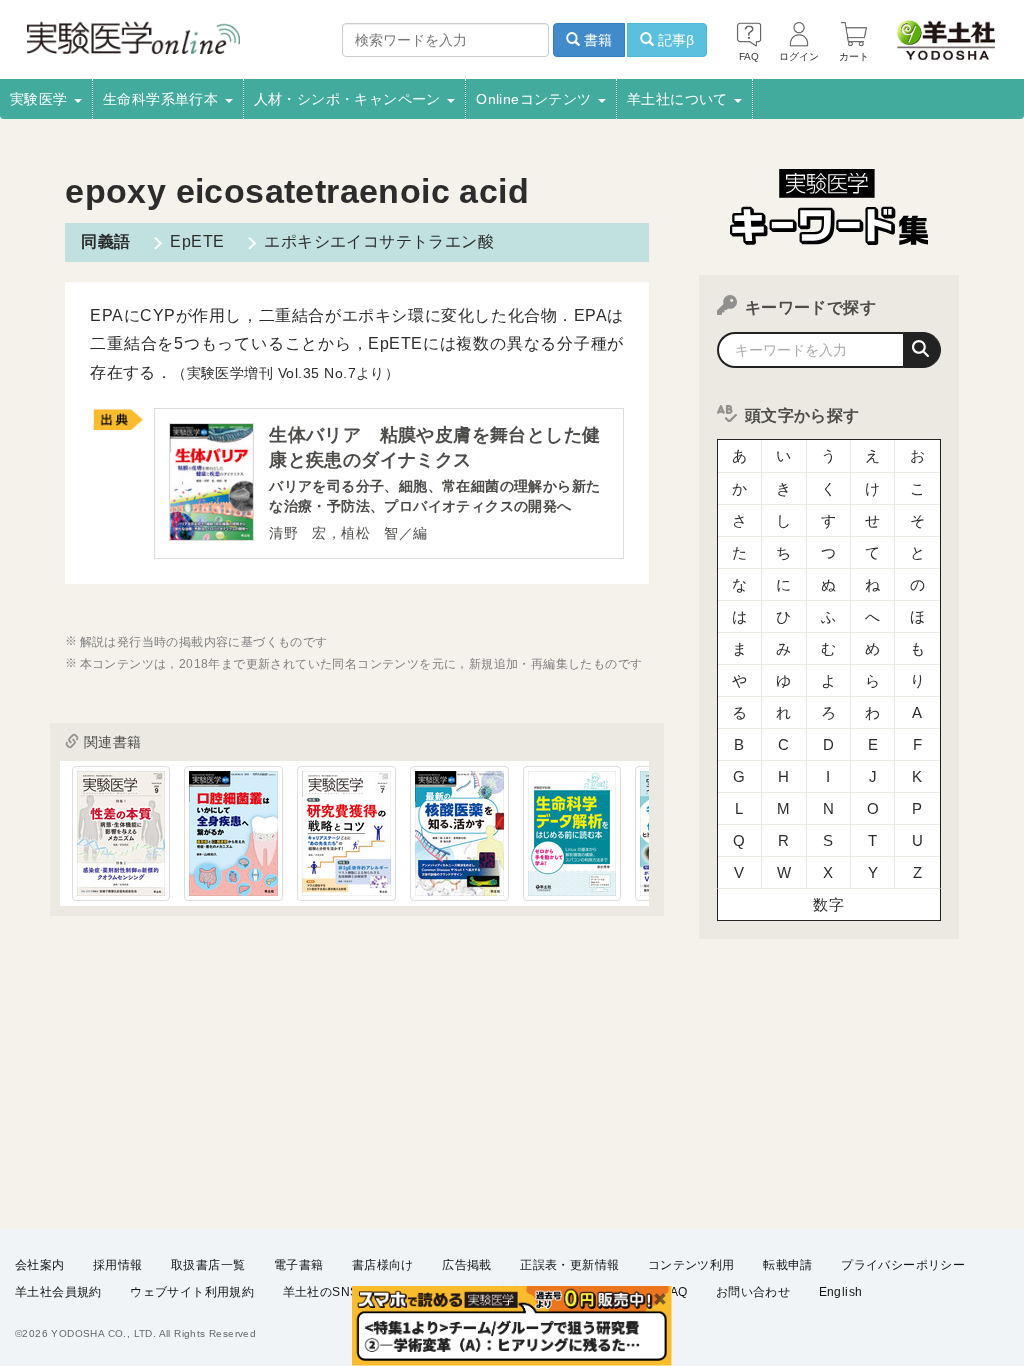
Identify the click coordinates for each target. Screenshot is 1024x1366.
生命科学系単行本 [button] (163, 99)
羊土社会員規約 (58, 1292)
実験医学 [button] (41, 99)
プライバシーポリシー (903, 1265)
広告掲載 (467, 1265)
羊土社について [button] (679, 99)
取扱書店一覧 (208, 1265)
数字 (828, 904)
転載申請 (788, 1265)
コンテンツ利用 (691, 1265)
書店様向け (383, 1265)
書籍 (596, 40)
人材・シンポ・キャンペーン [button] (350, 99)
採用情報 (118, 1265)
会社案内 (40, 1265)
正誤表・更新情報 (569, 1265)
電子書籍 (299, 1265)
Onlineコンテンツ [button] (536, 99)
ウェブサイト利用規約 (192, 1292)
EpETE (197, 241)
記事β (674, 40)
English (841, 1292)
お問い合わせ (753, 1292)
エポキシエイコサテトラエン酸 (379, 241)
